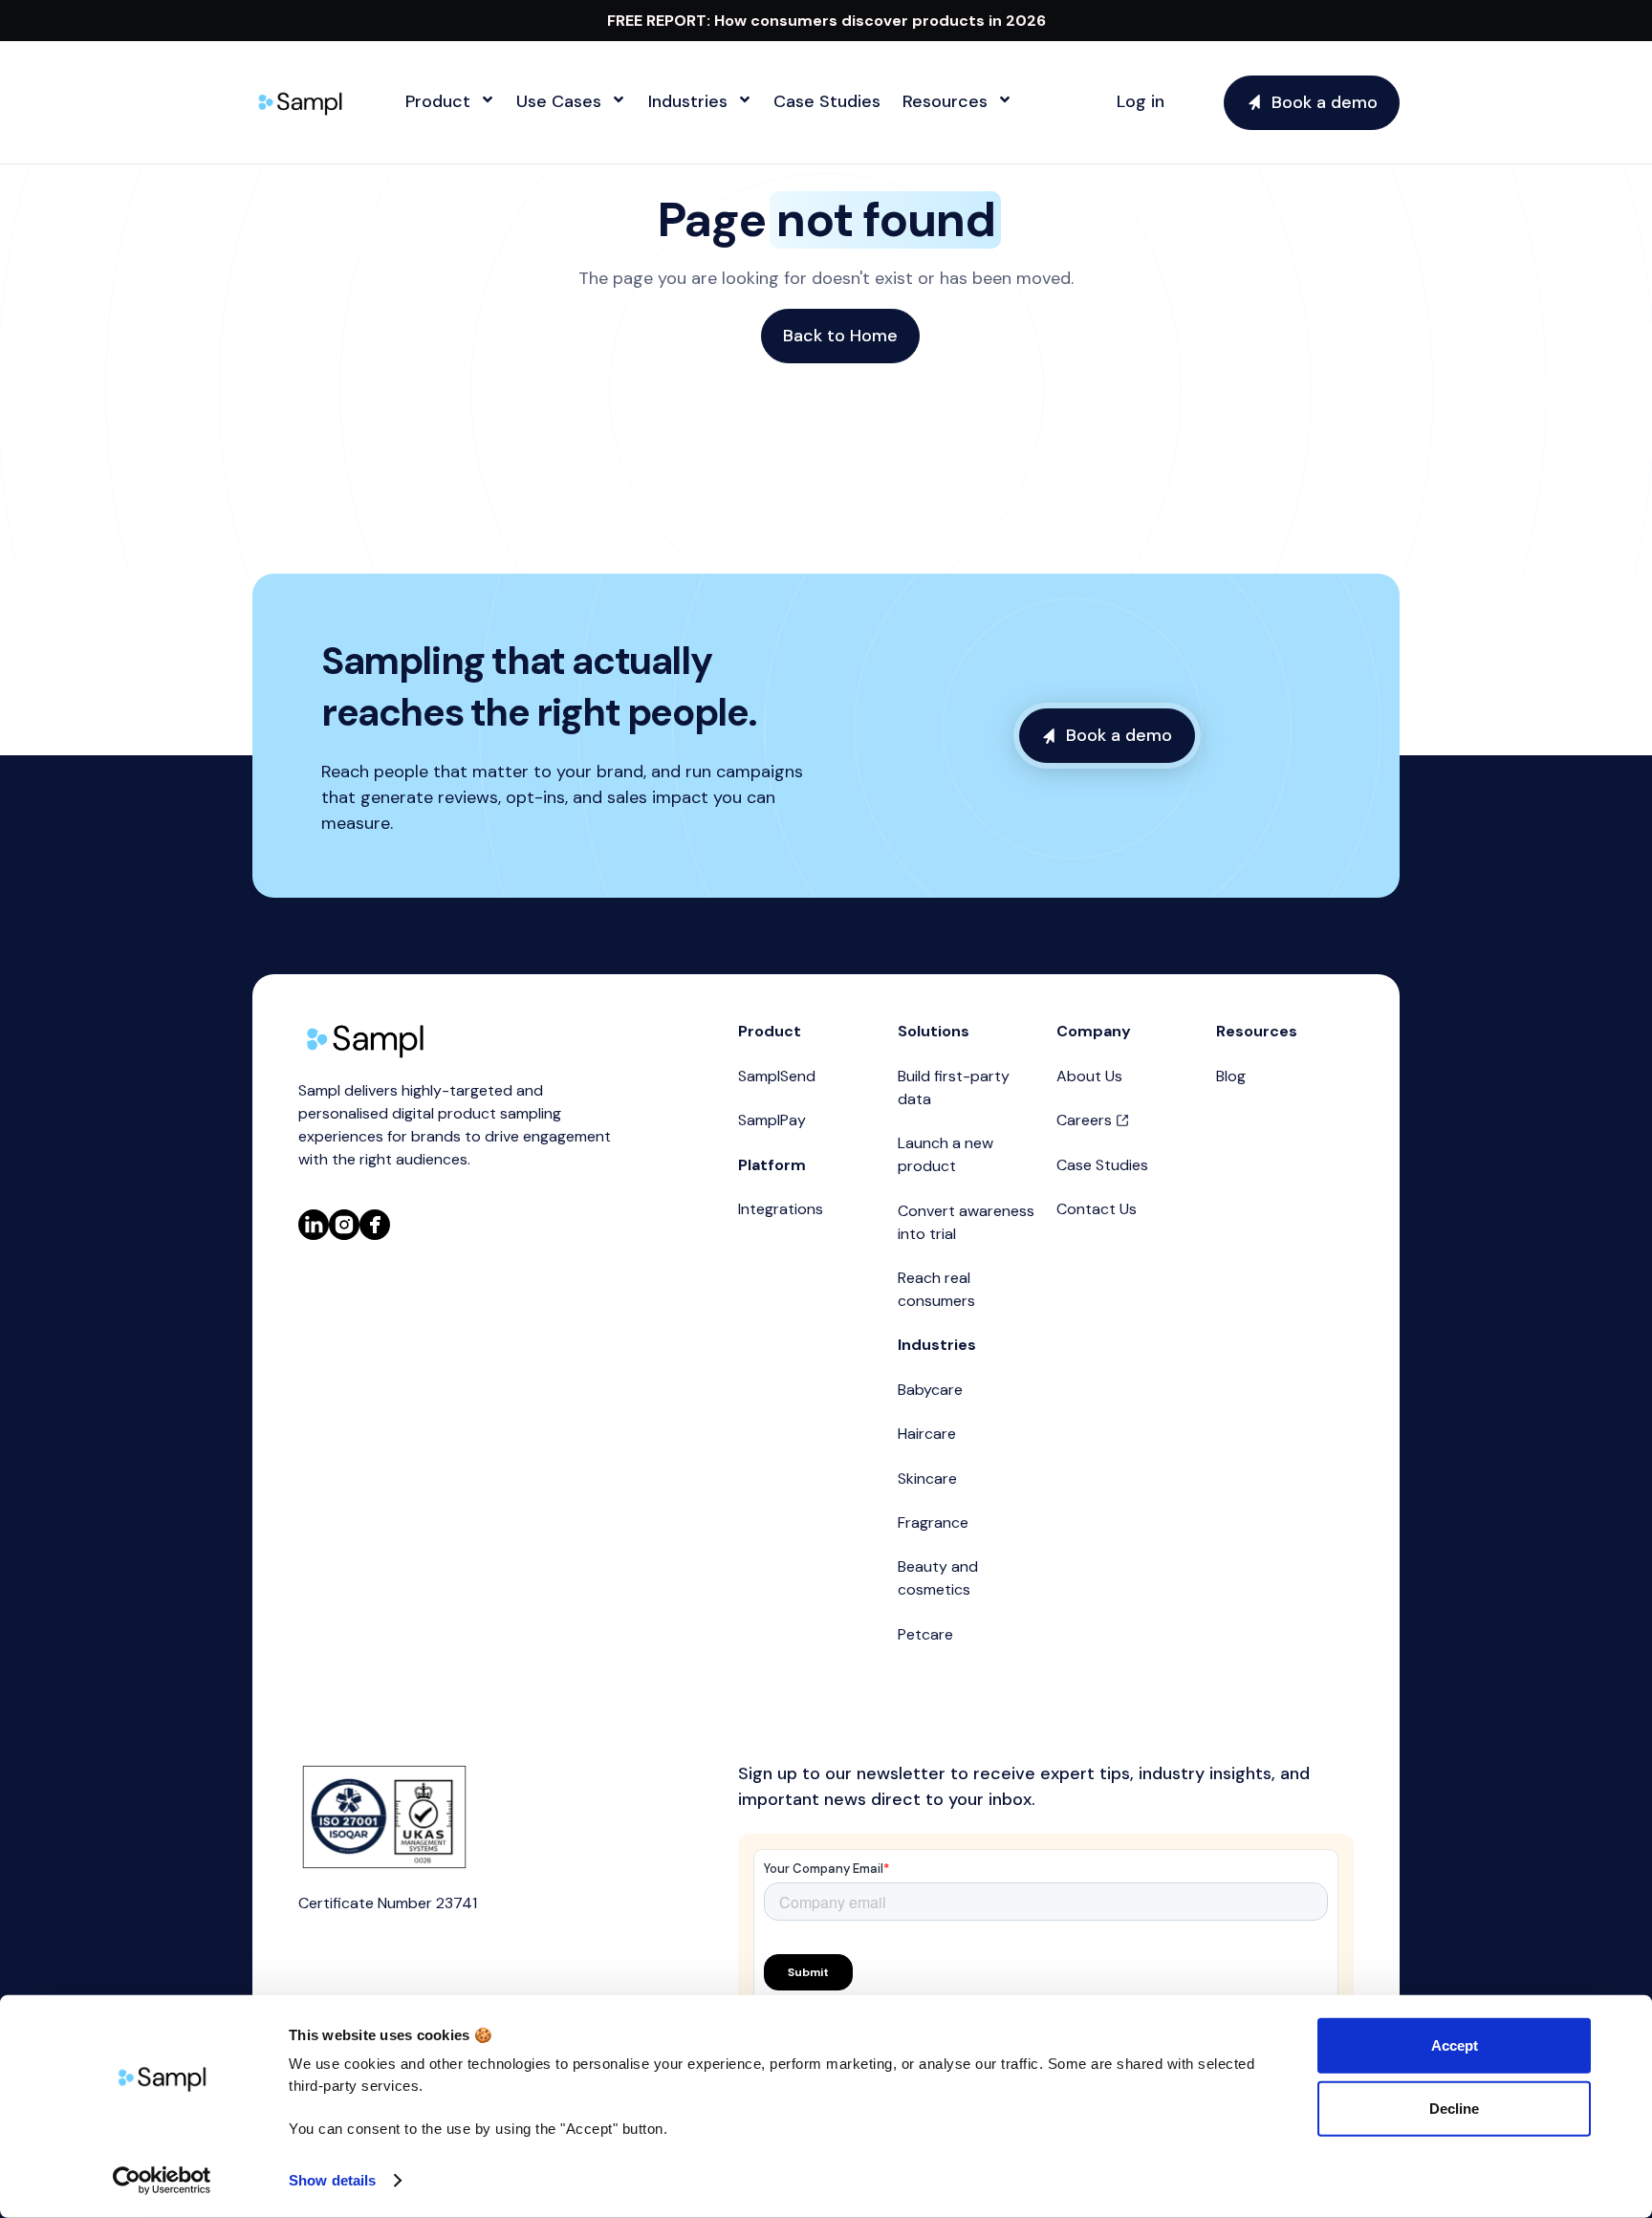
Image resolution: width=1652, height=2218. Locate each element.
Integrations (781, 1209)
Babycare (930, 1390)
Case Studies (1102, 1165)
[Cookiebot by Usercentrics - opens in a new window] (162, 2181)
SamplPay (772, 1120)
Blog (1231, 1076)
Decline (1454, 2108)
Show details (332, 2180)
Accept (1455, 2045)
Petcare (925, 1634)
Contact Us (1097, 1209)
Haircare (927, 1434)
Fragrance (933, 1522)
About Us (1089, 1076)
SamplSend (777, 1076)
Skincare (927, 1479)
